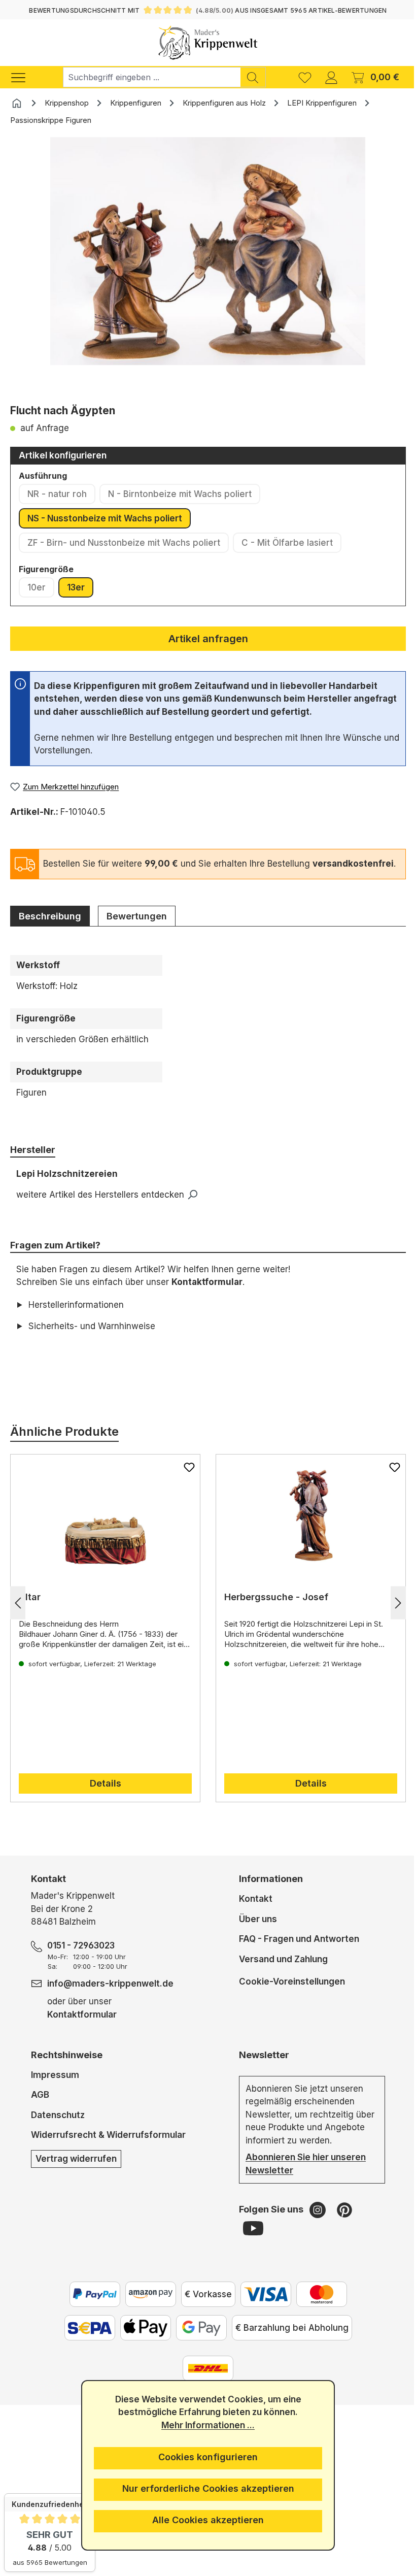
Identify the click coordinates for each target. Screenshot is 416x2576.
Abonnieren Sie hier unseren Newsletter (302, 2177)
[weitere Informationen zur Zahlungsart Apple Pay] (142, 2341)
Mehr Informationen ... (204, 2425)
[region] (208, 267)
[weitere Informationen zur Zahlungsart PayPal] (91, 2307)
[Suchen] (253, 77)
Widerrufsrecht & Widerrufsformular (108, 2148)
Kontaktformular (207, 1282)
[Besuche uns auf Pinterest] (340, 2223)
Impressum (55, 2088)
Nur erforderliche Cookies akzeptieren (204, 2488)
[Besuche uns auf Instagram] (315, 2223)
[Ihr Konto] (331, 77)
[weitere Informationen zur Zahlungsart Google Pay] (197, 2341)
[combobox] (152, 77)
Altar (30, 1610)
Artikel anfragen (208, 639)
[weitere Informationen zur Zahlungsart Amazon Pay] (147, 2307)
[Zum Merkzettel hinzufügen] (186, 1480)
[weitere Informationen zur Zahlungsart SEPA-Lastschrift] (86, 2341)
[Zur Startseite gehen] (208, 43)
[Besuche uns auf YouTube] (249, 2241)
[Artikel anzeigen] (103, 1528)
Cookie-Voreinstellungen (288, 1994)
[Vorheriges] (18, 1616)
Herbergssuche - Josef (273, 1610)
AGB (40, 2108)
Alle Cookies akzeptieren (204, 2520)
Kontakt (252, 1912)
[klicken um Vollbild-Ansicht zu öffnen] (208, 251)
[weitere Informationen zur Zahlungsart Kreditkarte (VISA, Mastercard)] (262, 2307)
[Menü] (23, 77)
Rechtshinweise (66, 2068)
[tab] (50, 916)
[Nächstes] (391, 1616)
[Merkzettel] (305, 77)
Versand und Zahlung (279, 1972)
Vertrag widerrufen (76, 2171)
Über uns (254, 1932)
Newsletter (260, 2068)
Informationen (267, 1892)
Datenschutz (57, 2128)
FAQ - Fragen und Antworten (295, 1952)
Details (103, 1796)
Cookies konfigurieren (204, 2457)
